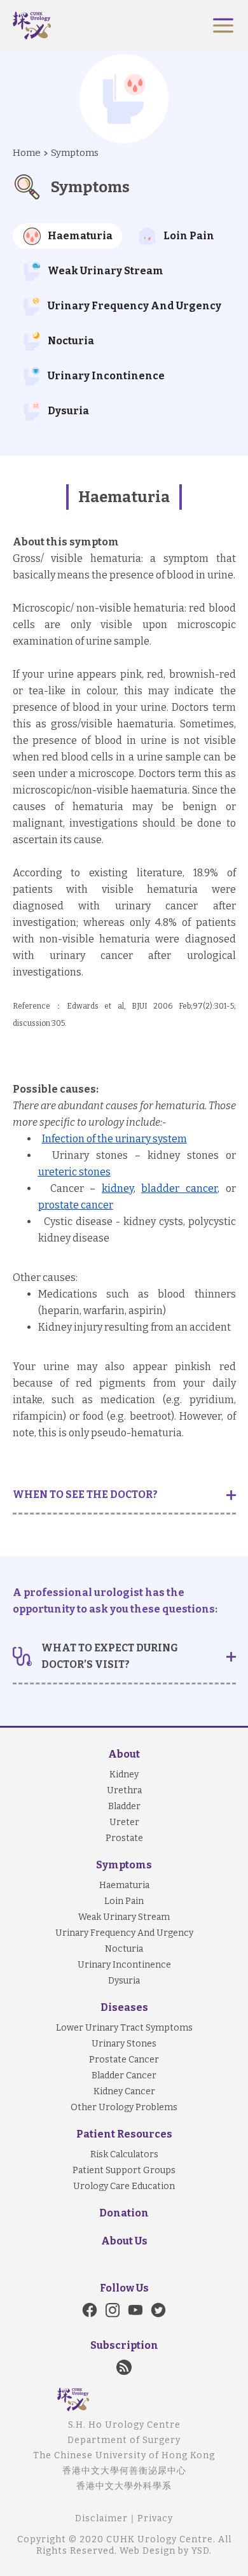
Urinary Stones (124, 2044)
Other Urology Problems (124, 2107)
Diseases (124, 2007)
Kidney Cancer (124, 2091)
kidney (118, 1188)
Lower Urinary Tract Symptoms (124, 2028)
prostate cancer (76, 1205)
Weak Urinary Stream (124, 1917)
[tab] (67, 236)
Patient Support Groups (124, 2170)
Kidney (124, 1774)
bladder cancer (179, 1188)
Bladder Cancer (124, 2075)
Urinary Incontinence (124, 1965)
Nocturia (124, 1949)
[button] (223, 25)
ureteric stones (74, 1172)
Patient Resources (124, 2134)
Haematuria (124, 1885)
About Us (124, 2241)
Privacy (155, 2518)
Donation (124, 2213)
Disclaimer (101, 2518)
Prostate (124, 1838)
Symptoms (75, 153)
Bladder (124, 1806)
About (124, 1754)
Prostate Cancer (124, 2060)
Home (27, 153)
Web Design (148, 2551)
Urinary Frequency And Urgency (124, 1933)
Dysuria (124, 1981)
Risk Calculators (124, 2154)
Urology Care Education (124, 2186)
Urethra (124, 1790)
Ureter (124, 1822)
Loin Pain (124, 1901)
